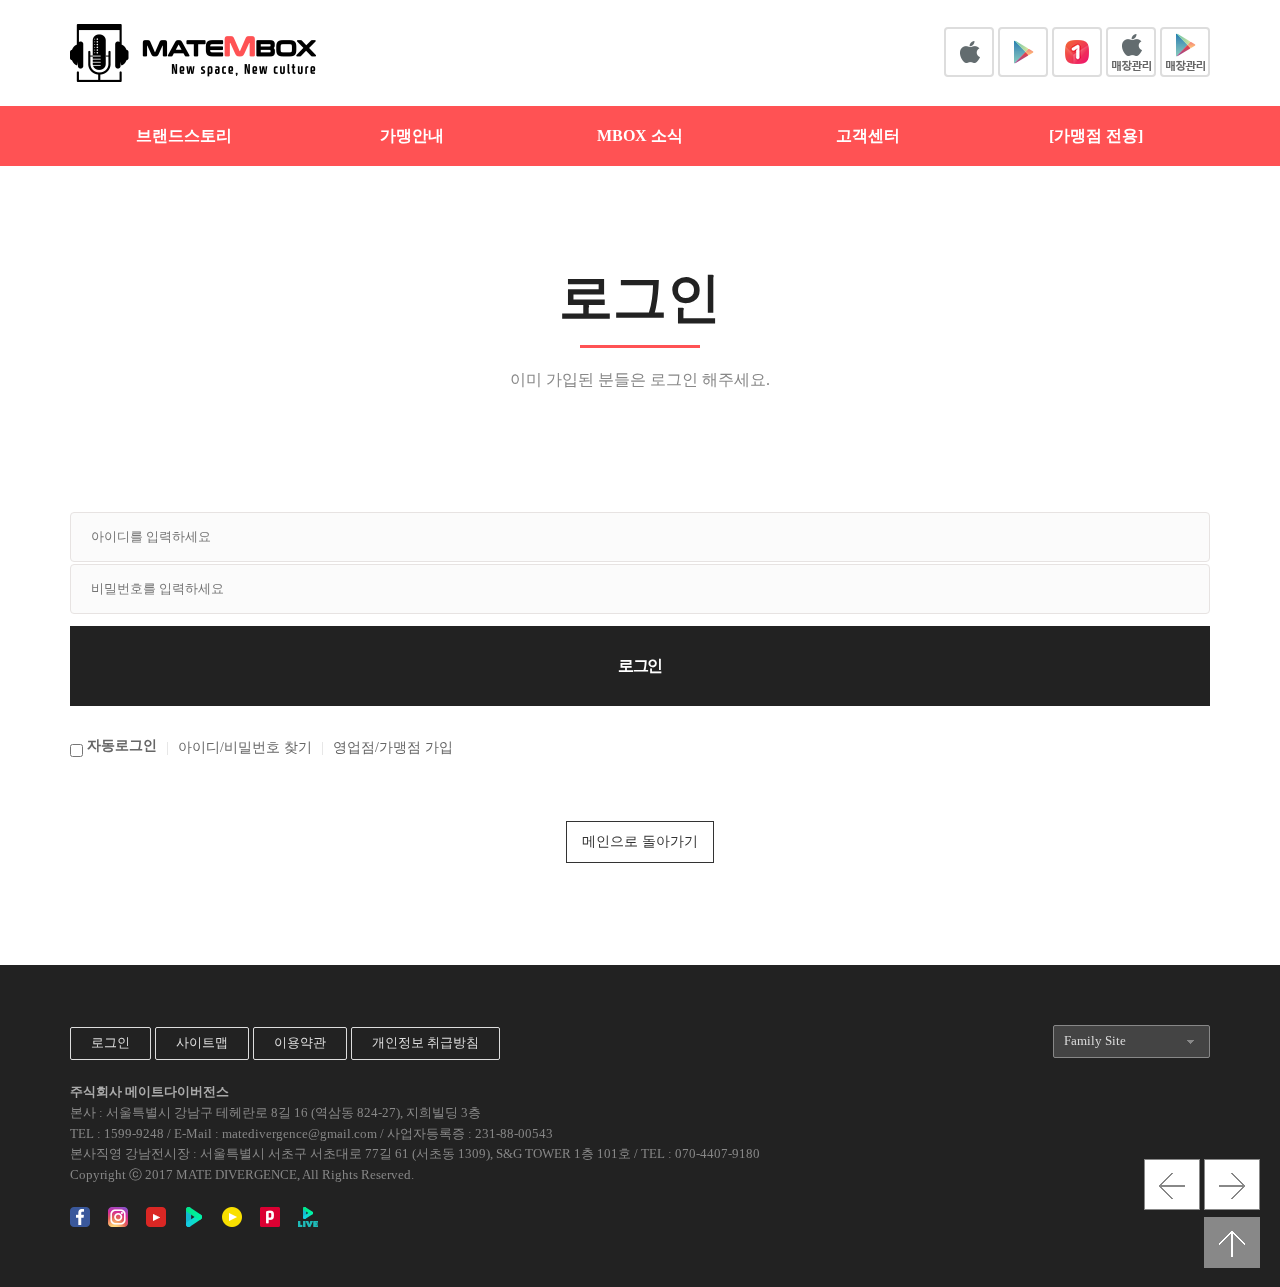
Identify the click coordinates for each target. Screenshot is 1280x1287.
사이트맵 (202, 1042)
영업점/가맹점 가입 (393, 747)
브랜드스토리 (184, 135)
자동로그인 (122, 745)
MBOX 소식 (640, 135)
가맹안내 (412, 135)
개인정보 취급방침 (425, 1042)
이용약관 (300, 1042)
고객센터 (868, 135)
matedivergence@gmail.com (299, 1133)
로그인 (110, 1042)
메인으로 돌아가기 (640, 841)
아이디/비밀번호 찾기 (245, 747)
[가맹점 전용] (1096, 135)
